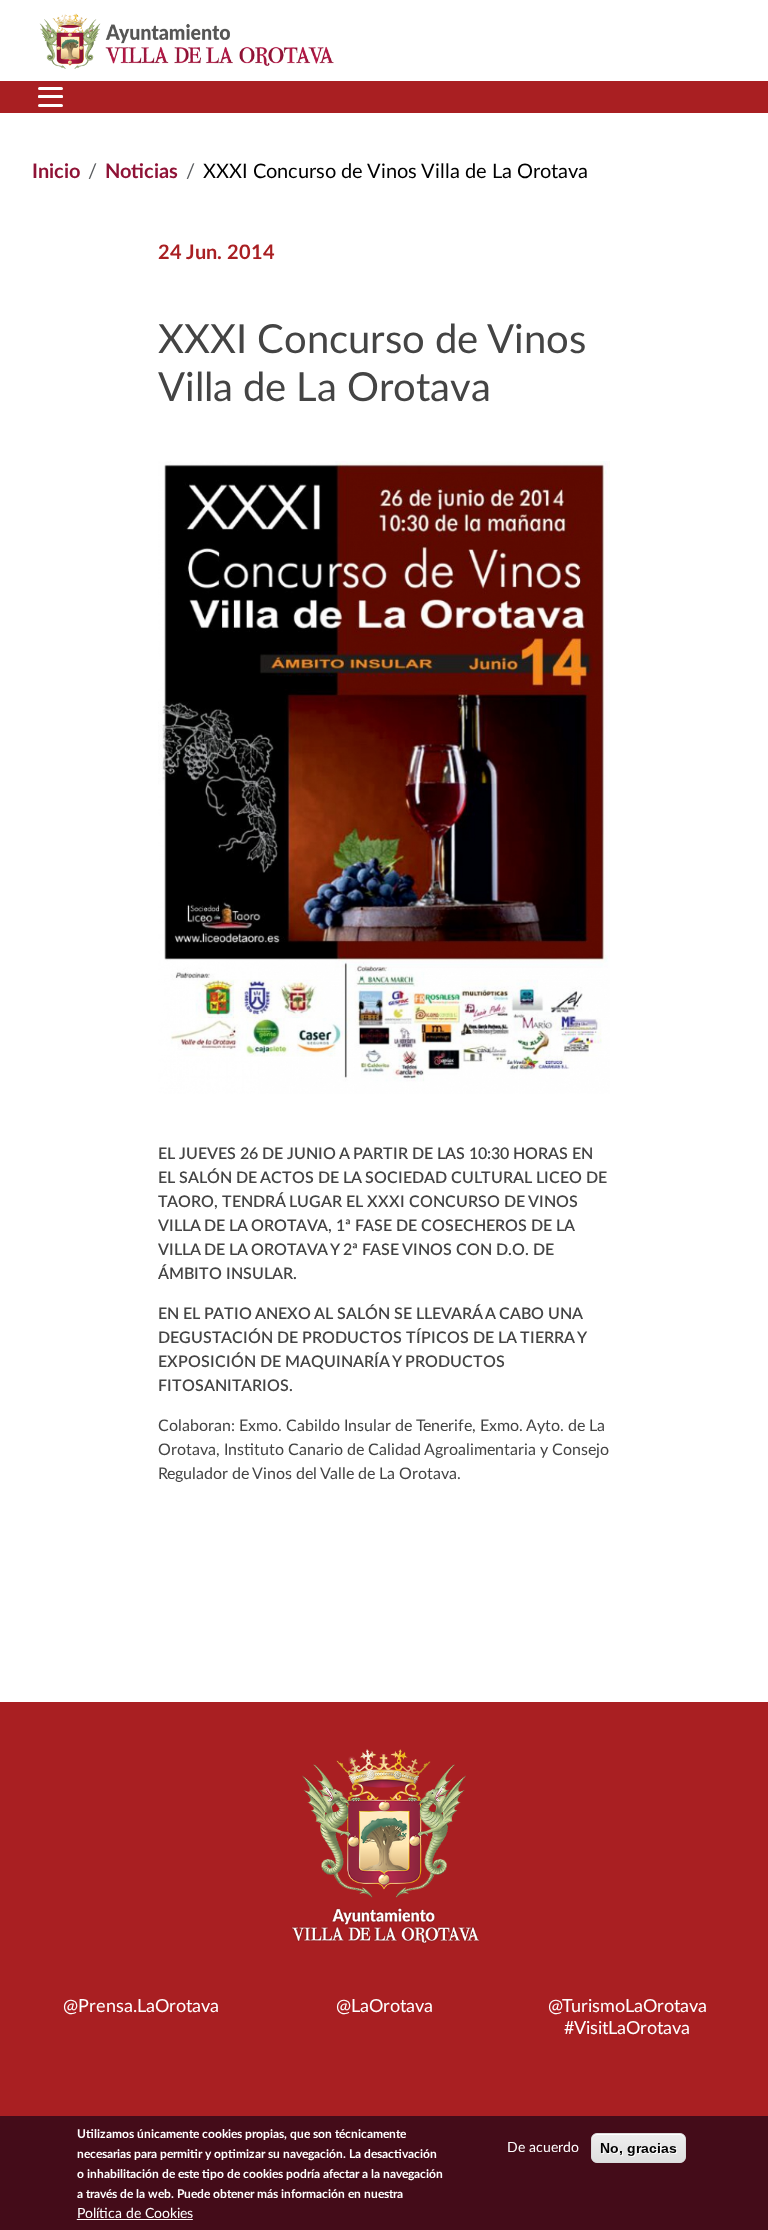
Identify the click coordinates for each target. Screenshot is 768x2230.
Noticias (141, 172)
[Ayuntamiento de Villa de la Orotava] (384, 1857)
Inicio (56, 172)
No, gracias (638, 2148)
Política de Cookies (135, 2214)
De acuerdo (543, 2148)
